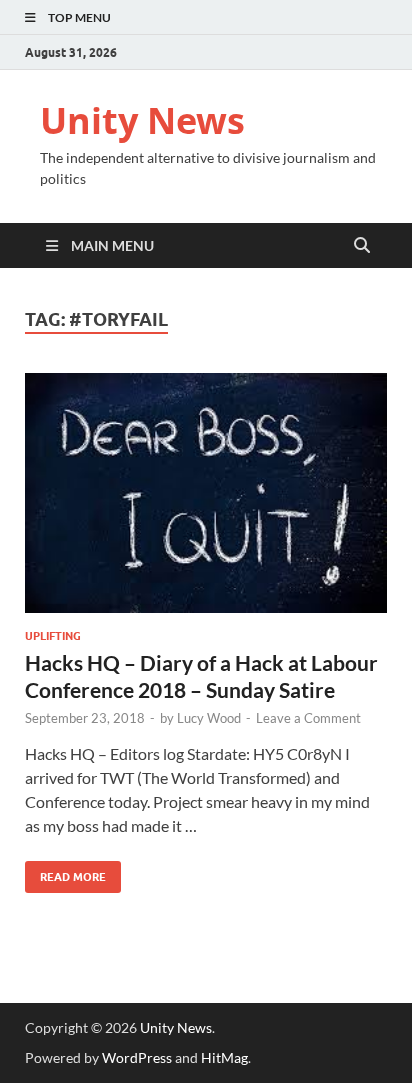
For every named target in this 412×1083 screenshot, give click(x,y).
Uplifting (53, 636)
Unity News (142, 120)
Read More (65, 872)
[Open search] (362, 246)
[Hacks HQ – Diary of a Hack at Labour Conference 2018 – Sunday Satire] (206, 493)
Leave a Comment (308, 718)
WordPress (137, 1057)
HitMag (224, 1057)
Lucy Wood (209, 718)
